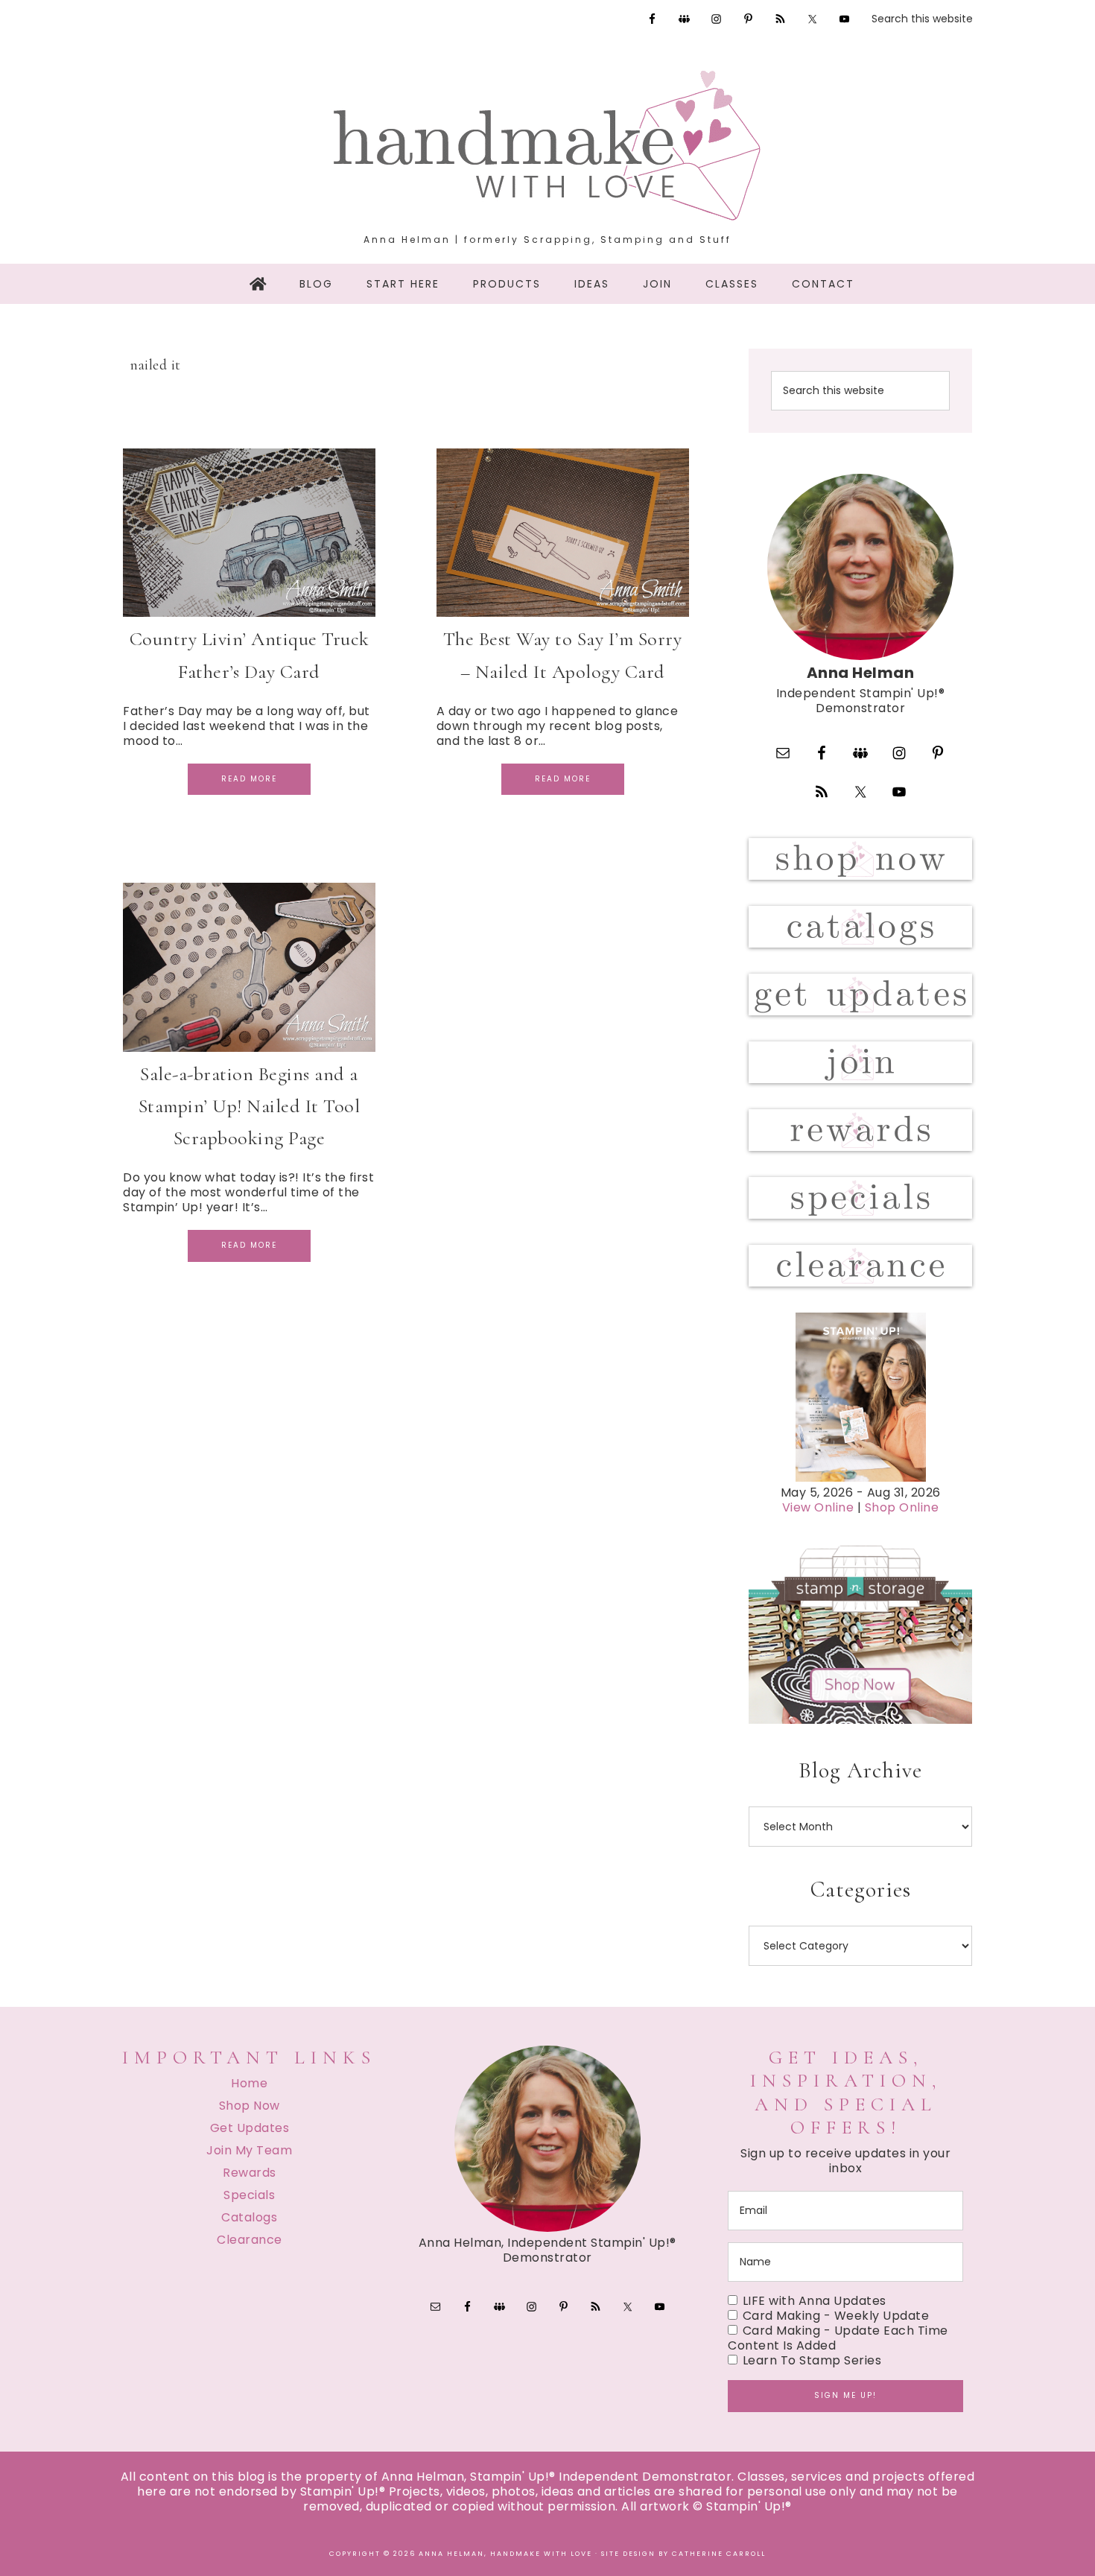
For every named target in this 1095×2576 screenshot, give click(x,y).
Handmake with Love (547, 145)
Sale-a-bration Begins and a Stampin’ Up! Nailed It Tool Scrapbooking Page (250, 1106)
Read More (249, 779)
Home (249, 2083)
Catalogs (249, 2217)
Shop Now (250, 2106)
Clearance (250, 2240)
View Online (818, 1507)
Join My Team (249, 2150)
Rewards (250, 2173)
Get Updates (250, 2128)
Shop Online (902, 1507)
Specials (249, 2195)
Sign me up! (845, 2395)
